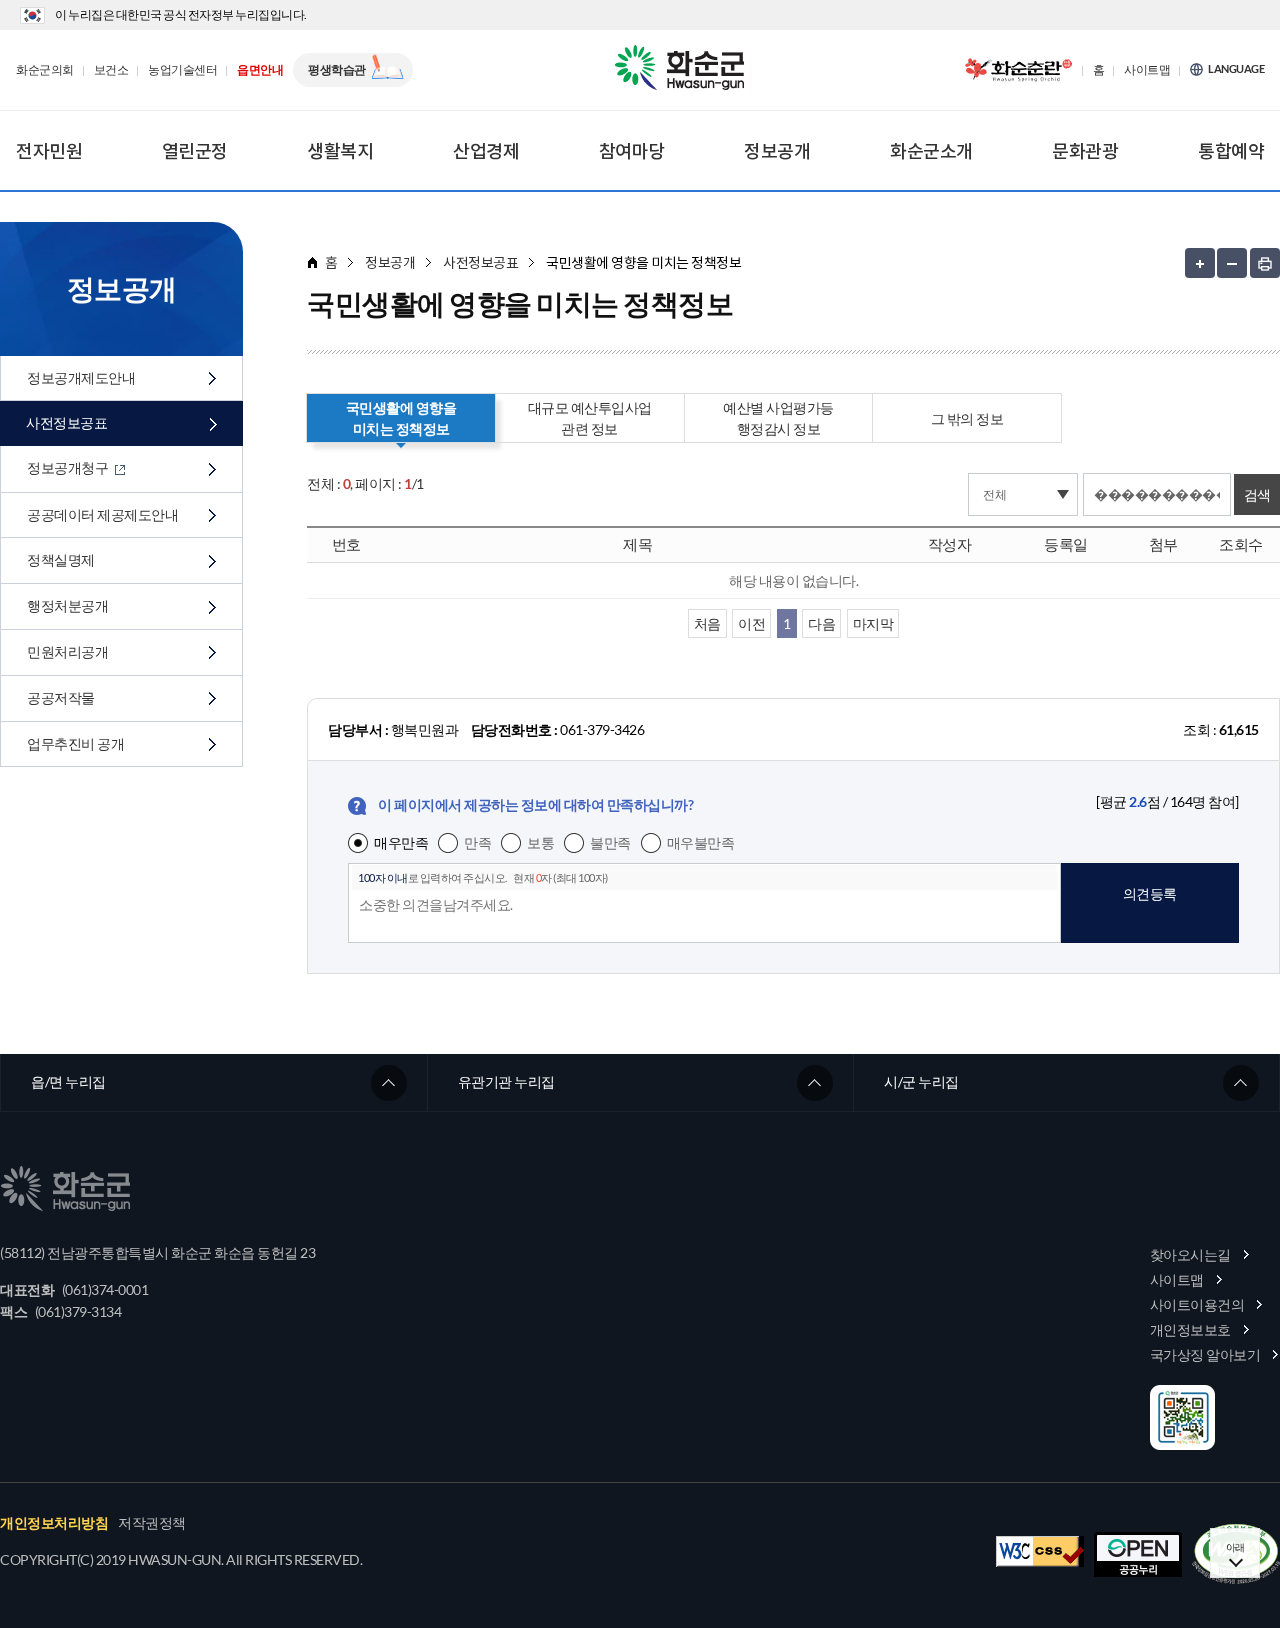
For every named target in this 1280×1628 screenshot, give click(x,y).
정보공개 (777, 151)
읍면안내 (260, 70)
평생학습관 (337, 69)
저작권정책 (152, 1523)
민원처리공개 (67, 651)
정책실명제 (61, 559)
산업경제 (486, 151)
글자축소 (1232, 263)
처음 (707, 623)
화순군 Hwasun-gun (683, 70)
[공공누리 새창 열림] (1138, 1554)
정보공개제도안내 (81, 377)
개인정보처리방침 (54, 1523)
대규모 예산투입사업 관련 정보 (590, 418)
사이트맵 (1147, 70)
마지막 (873, 623)
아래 (1235, 1547)
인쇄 (1265, 263)
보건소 (111, 70)
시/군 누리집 (921, 1081)
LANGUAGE (1236, 69)
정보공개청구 (69, 467)
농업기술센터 (182, 70)
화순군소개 (931, 151)
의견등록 (1150, 893)
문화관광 (1085, 151)
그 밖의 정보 (967, 418)
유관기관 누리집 (506, 1081)
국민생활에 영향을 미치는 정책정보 (401, 418)
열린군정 (195, 151)
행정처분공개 (67, 605)
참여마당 (632, 151)
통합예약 (1231, 151)
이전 (751, 623)
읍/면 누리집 (68, 1081)
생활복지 (340, 151)
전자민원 (49, 151)
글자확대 (1200, 263)
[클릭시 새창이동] (1018, 70)
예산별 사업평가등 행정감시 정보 (778, 418)
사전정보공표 (66, 422)
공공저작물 (61, 697)
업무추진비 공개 (75, 743)
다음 (821, 623)
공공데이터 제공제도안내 (102, 514)
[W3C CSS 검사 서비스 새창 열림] (1040, 1551)
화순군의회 (45, 70)
